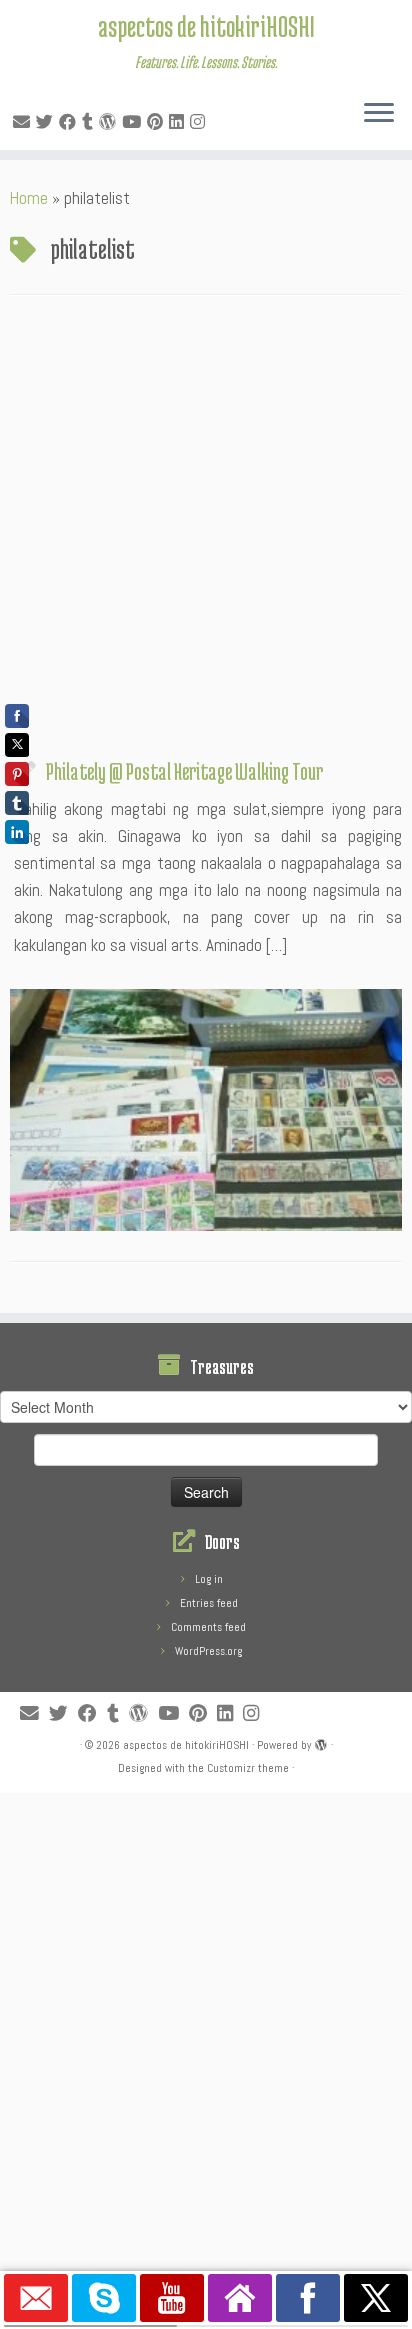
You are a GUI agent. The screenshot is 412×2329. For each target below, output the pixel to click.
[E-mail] (24, 122)
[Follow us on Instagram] (200, 122)
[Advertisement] (206, 532)
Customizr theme (248, 1768)
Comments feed (208, 1627)
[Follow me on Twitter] (47, 122)
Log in (209, 1579)
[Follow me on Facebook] (70, 122)
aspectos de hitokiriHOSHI (206, 26)
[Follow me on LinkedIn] (179, 122)
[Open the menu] (379, 114)
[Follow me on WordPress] (110, 122)
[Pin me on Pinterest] (158, 122)
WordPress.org (208, 1651)
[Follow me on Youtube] (134, 122)
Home (29, 198)
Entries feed (209, 1603)
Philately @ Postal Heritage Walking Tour (184, 771)
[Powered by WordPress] (321, 1742)
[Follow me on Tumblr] (90, 122)
